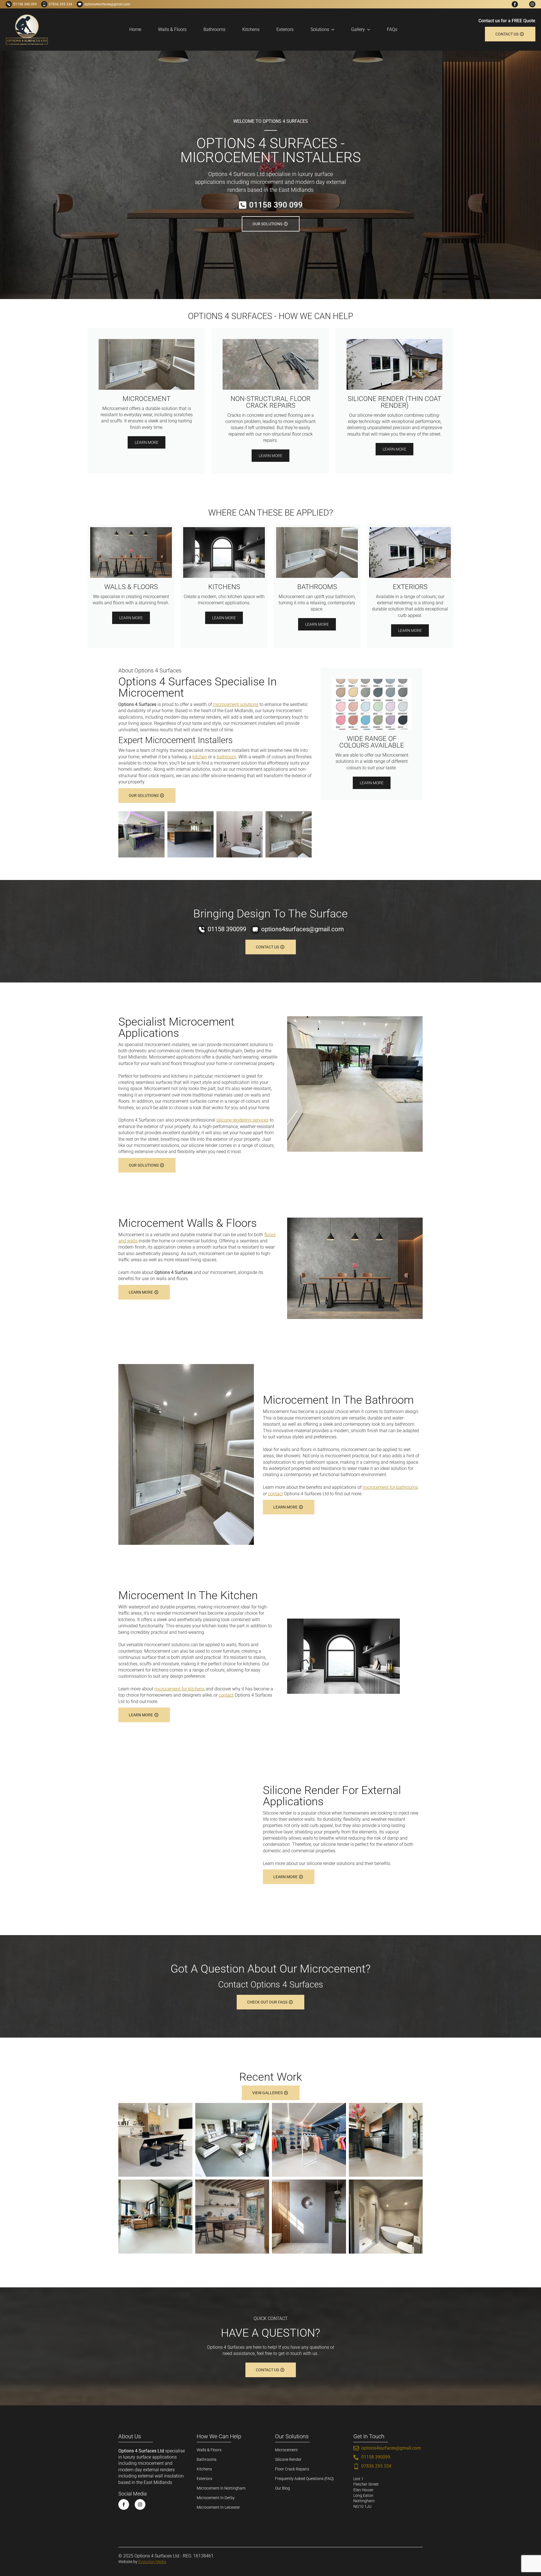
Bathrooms (214, 29)
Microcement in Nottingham (221, 2488)
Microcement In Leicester (218, 2507)
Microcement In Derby (216, 2498)
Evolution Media (152, 2562)
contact (275, 1494)
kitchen (200, 757)
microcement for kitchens (179, 1689)
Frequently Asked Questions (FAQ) (304, 2479)
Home (135, 29)
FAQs (392, 29)
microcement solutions (236, 704)
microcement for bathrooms (390, 1487)
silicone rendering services (242, 1120)
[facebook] (515, 4)
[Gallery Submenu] (370, 30)
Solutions (320, 29)
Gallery (358, 29)
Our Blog (282, 2488)
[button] (141, 834)
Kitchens (251, 29)
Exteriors (285, 29)
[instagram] (532, 4)
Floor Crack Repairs (292, 2469)
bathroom (226, 757)
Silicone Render (288, 2459)
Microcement (286, 2450)
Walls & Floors (172, 29)
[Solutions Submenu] (334, 30)
